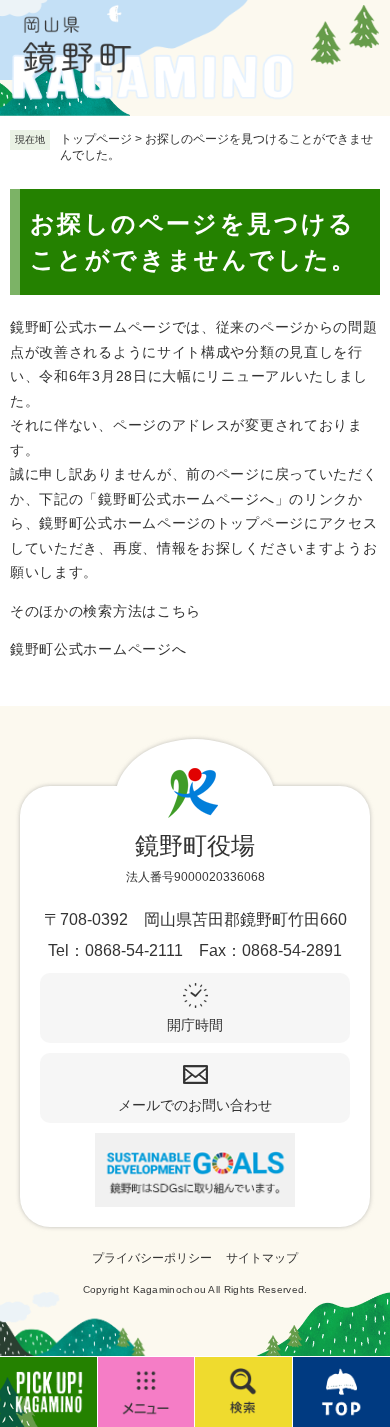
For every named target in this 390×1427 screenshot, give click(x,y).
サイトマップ (262, 1258)
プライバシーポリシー (152, 1258)
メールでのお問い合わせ (195, 1105)
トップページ (96, 139)
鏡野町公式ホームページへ (98, 649)
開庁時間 (195, 1025)
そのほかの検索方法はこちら (105, 611)
